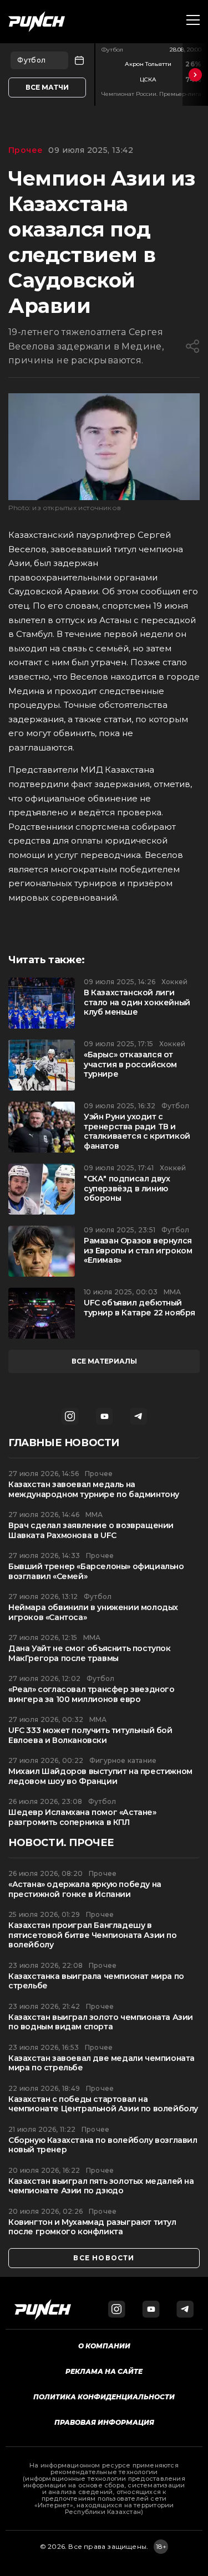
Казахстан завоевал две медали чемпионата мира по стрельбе (102, 2063)
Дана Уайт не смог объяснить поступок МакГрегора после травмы (90, 1654)
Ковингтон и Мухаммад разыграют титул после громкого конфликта (92, 2227)
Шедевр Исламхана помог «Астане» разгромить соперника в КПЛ (82, 1817)
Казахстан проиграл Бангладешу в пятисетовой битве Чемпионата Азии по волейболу (93, 1935)
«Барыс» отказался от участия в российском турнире (130, 1065)
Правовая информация (104, 2422)
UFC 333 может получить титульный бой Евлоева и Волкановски (90, 1736)
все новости (104, 2258)
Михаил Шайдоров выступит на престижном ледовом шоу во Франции (100, 1777)
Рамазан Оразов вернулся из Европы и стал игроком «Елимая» (138, 1251)
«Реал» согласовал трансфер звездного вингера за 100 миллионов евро (92, 1695)
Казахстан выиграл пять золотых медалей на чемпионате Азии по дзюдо (101, 2186)
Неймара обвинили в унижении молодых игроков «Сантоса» (93, 1613)
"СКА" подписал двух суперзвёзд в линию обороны (127, 1189)
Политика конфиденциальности (104, 2397)
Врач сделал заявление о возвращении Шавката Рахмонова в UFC (91, 1531)
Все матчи (47, 87)
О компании (104, 2346)
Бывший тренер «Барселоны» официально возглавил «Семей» (96, 1572)
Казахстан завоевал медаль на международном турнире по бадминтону (94, 1490)
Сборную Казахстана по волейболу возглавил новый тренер (103, 2145)
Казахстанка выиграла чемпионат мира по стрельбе (96, 1981)
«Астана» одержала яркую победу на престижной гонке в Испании (85, 1889)
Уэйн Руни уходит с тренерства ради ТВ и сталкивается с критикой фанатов (137, 1132)
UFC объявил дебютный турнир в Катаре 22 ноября (139, 1308)
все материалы (104, 1361)
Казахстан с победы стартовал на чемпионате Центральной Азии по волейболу (103, 2104)
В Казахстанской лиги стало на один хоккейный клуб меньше (137, 1002)
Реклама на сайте (104, 2371)
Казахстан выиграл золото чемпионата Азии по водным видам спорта (101, 2022)
